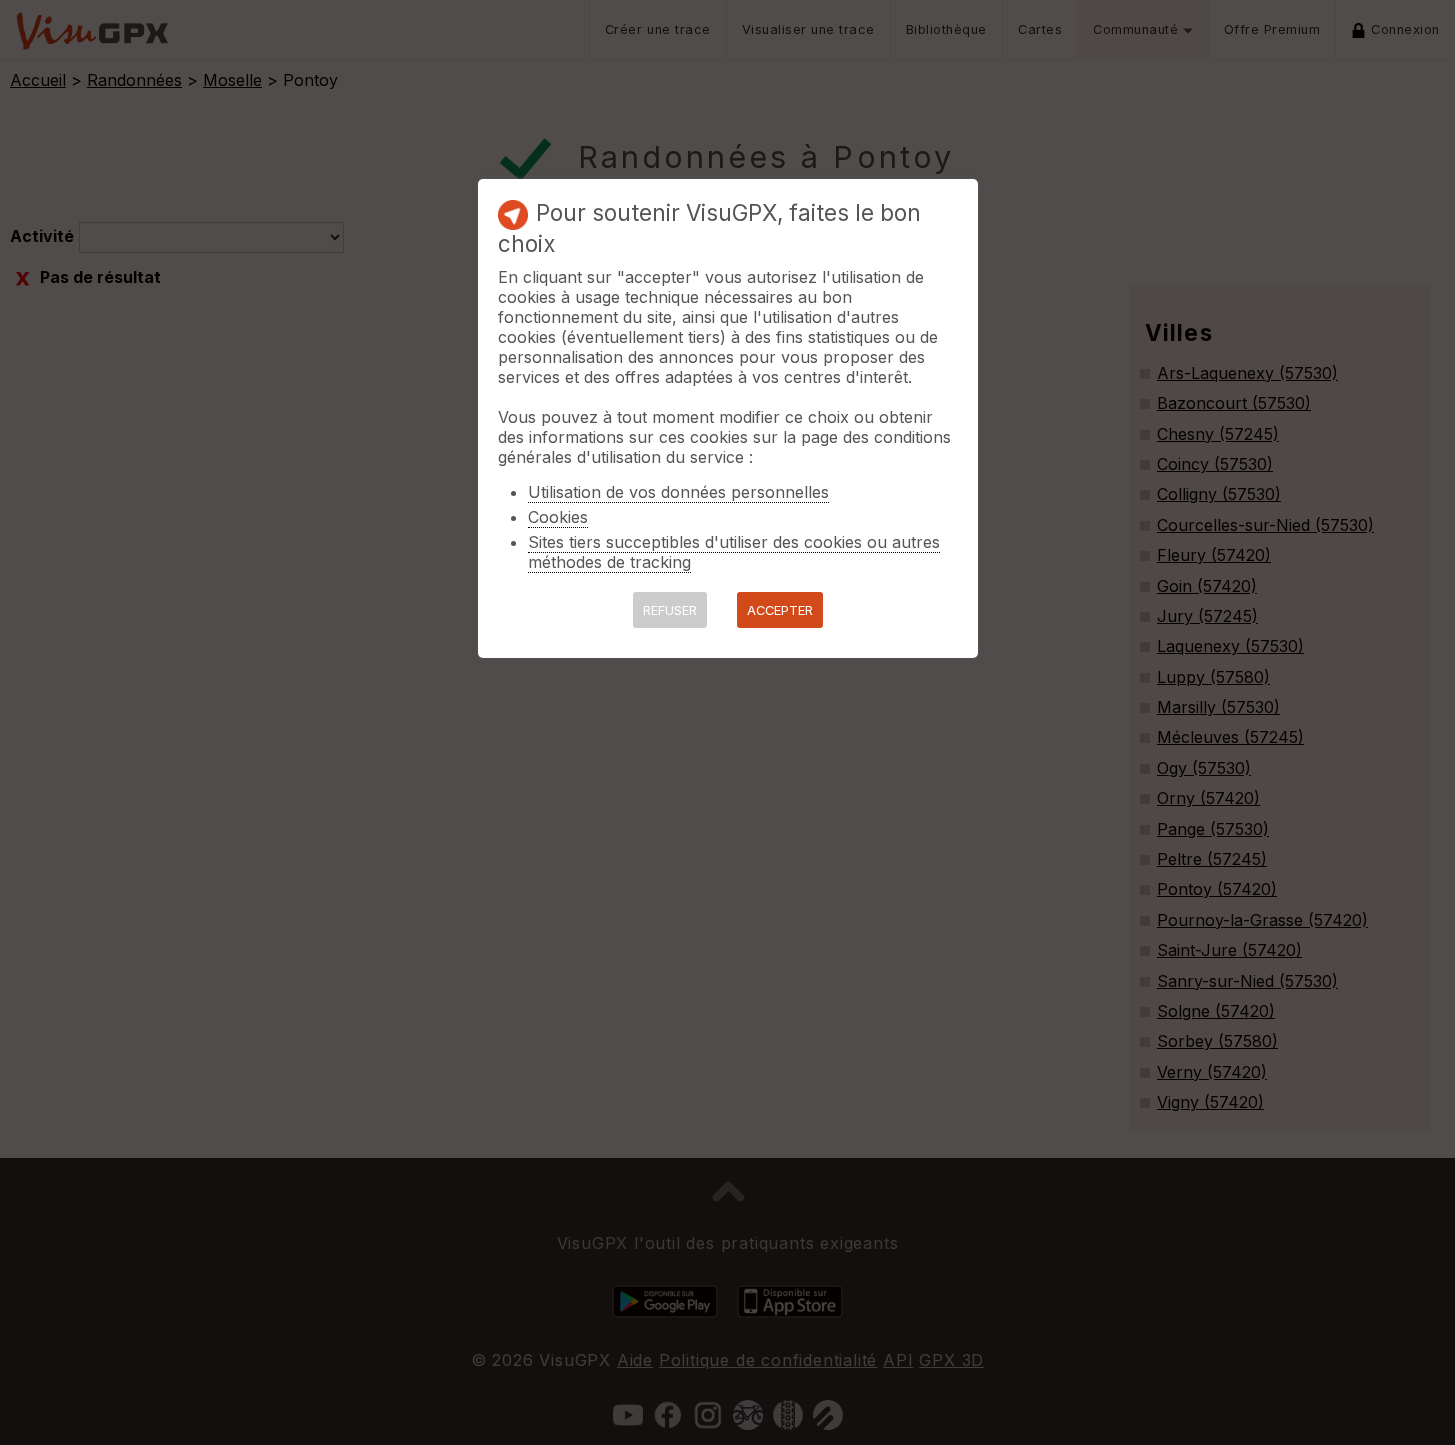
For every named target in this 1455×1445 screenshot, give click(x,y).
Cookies (558, 517)
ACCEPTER (780, 610)
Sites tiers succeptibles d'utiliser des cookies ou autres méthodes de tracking (734, 552)
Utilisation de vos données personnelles (678, 492)
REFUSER (670, 610)
